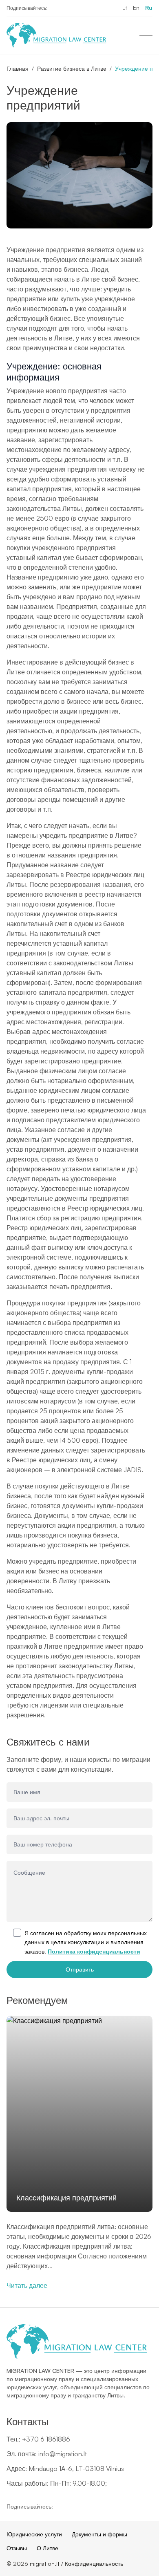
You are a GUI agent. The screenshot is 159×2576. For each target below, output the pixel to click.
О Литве (47, 2548)
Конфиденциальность (94, 2564)
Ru (149, 8)
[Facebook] (56, 8)
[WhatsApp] (82, 8)
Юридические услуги (34, 2534)
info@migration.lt (63, 2454)
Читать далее (27, 2285)
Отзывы (17, 2548)
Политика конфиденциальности (94, 1951)
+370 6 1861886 (46, 2439)
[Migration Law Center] (56, 35)
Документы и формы (99, 2534)
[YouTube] (69, 8)
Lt (125, 8)
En (136, 8)
